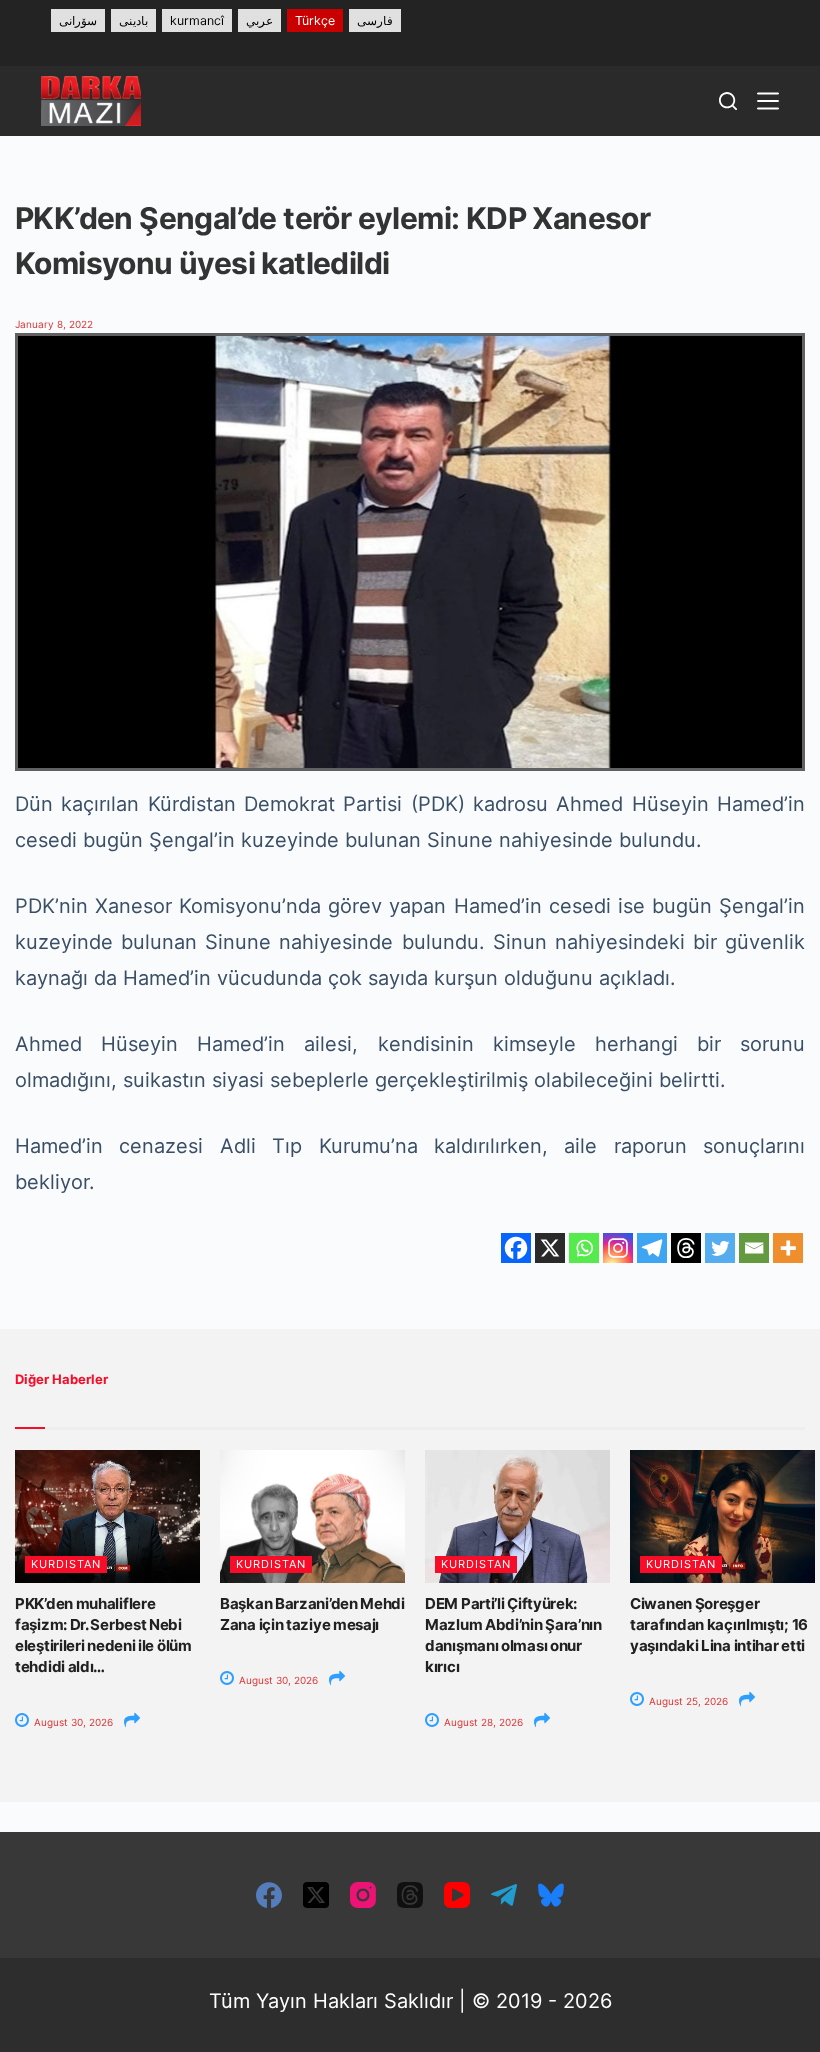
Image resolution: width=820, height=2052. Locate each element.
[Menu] (768, 101)
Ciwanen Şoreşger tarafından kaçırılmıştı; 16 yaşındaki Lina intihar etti (719, 1624)
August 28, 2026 (482, 1722)
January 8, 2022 (54, 324)
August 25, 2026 (687, 1701)
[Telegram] (652, 1248)
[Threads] (686, 1248)
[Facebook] (516, 1248)
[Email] (754, 1248)
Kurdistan (66, 1564)
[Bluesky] (551, 1895)
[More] (788, 1248)
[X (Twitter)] (316, 1895)
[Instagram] (618, 1248)
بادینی (133, 20)
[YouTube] (457, 1895)
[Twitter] (720, 1248)
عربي (259, 20)
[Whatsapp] (584, 1248)
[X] (550, 1248)
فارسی (375, 20)
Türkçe (315, 20)
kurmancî (197, 20)
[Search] (728, 101)
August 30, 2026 (72, 1722)
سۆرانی (78, 20)
